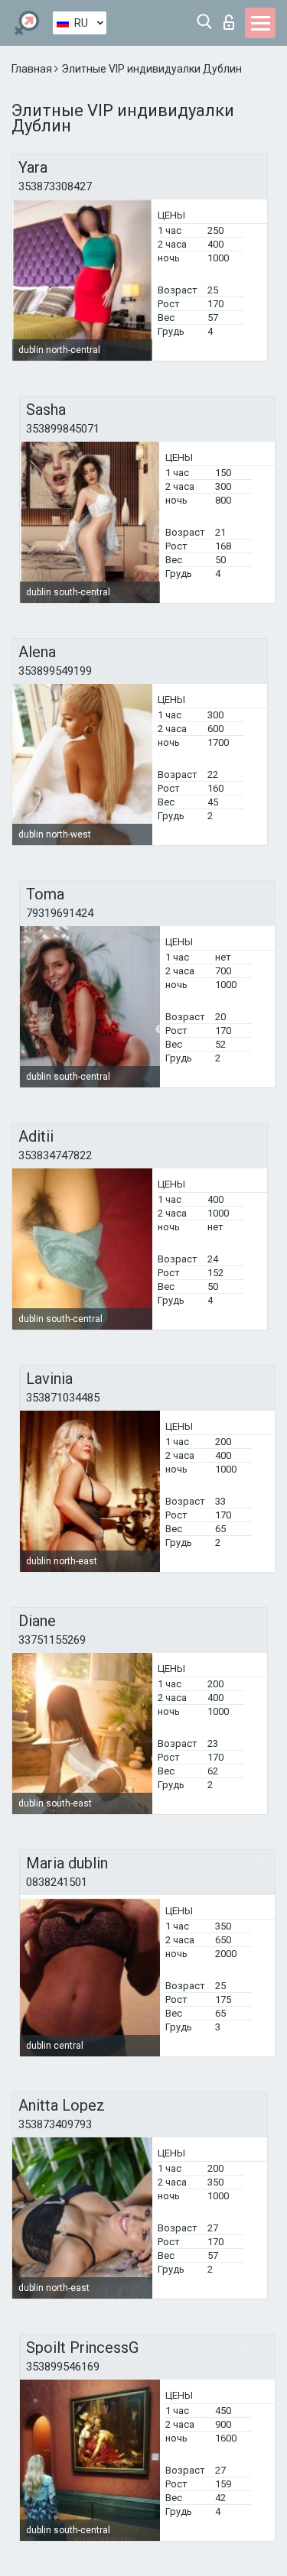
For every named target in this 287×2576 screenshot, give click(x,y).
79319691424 (60, 913)
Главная (33, 69)
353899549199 (55, 671)
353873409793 (55, 2124)
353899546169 (63, 2367)
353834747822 (55, 1155)
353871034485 (63, 1398)
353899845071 (63, 429)
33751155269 (52, 1640)
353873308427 (55, 186)
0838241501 (57, 1882)
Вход (232, 18)
